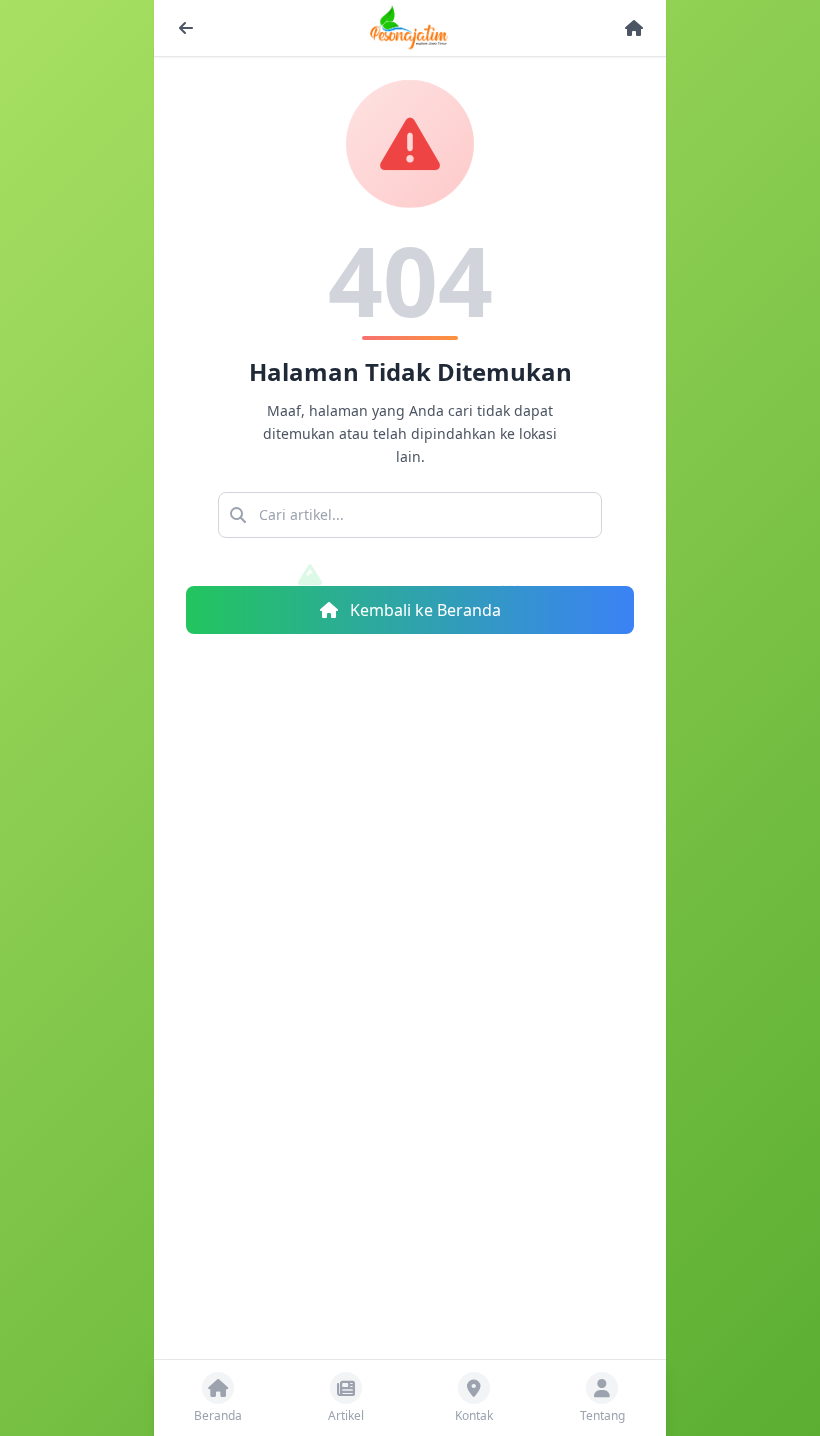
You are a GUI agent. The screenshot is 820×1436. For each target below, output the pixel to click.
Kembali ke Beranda (423, 610)
